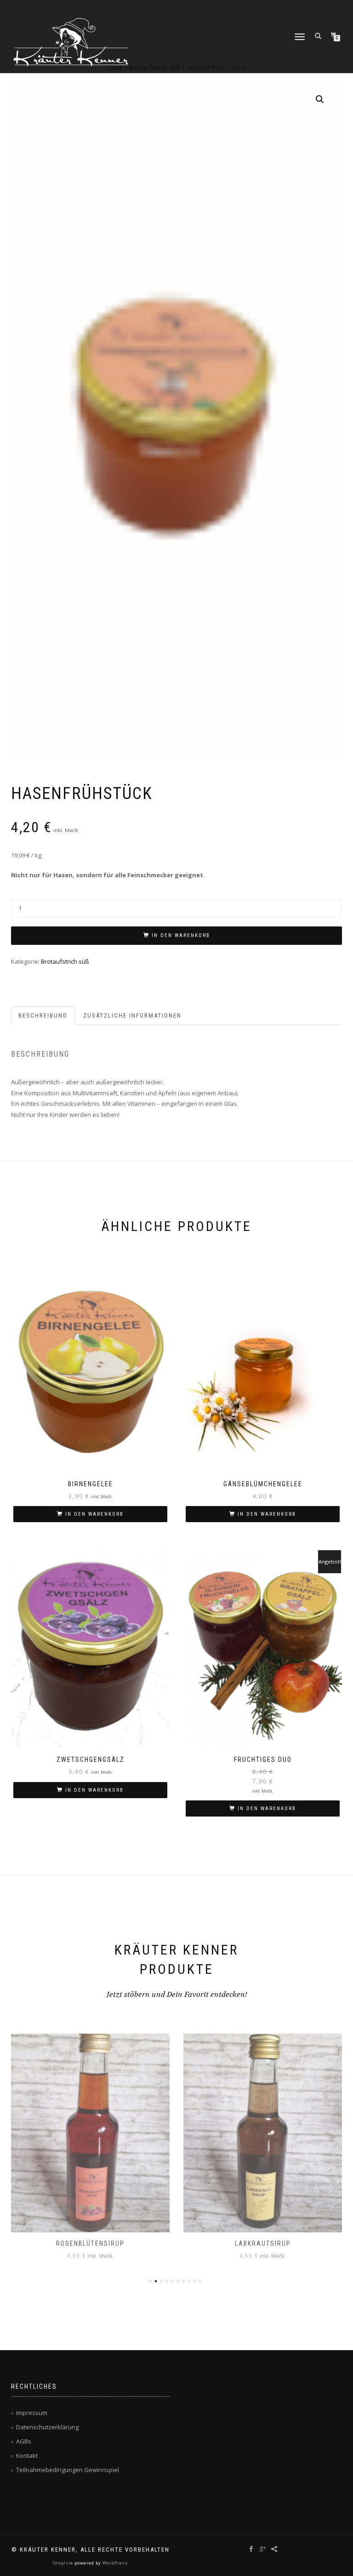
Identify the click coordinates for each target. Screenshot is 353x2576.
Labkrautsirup (263, 2243)
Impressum (32, 2413)
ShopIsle (64, 2563)
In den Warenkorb (181, 935)
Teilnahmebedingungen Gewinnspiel (68, 2470)
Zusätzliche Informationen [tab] (132, 1015)
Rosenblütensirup (90, 2243)
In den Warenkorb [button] (94, 1514)
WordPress (114, 2563)
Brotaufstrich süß (65, 961)
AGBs (24, 2441)
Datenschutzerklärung (47, 2427)
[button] (320, 99)
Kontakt (27, 2455)
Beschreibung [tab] (43, 1015)
